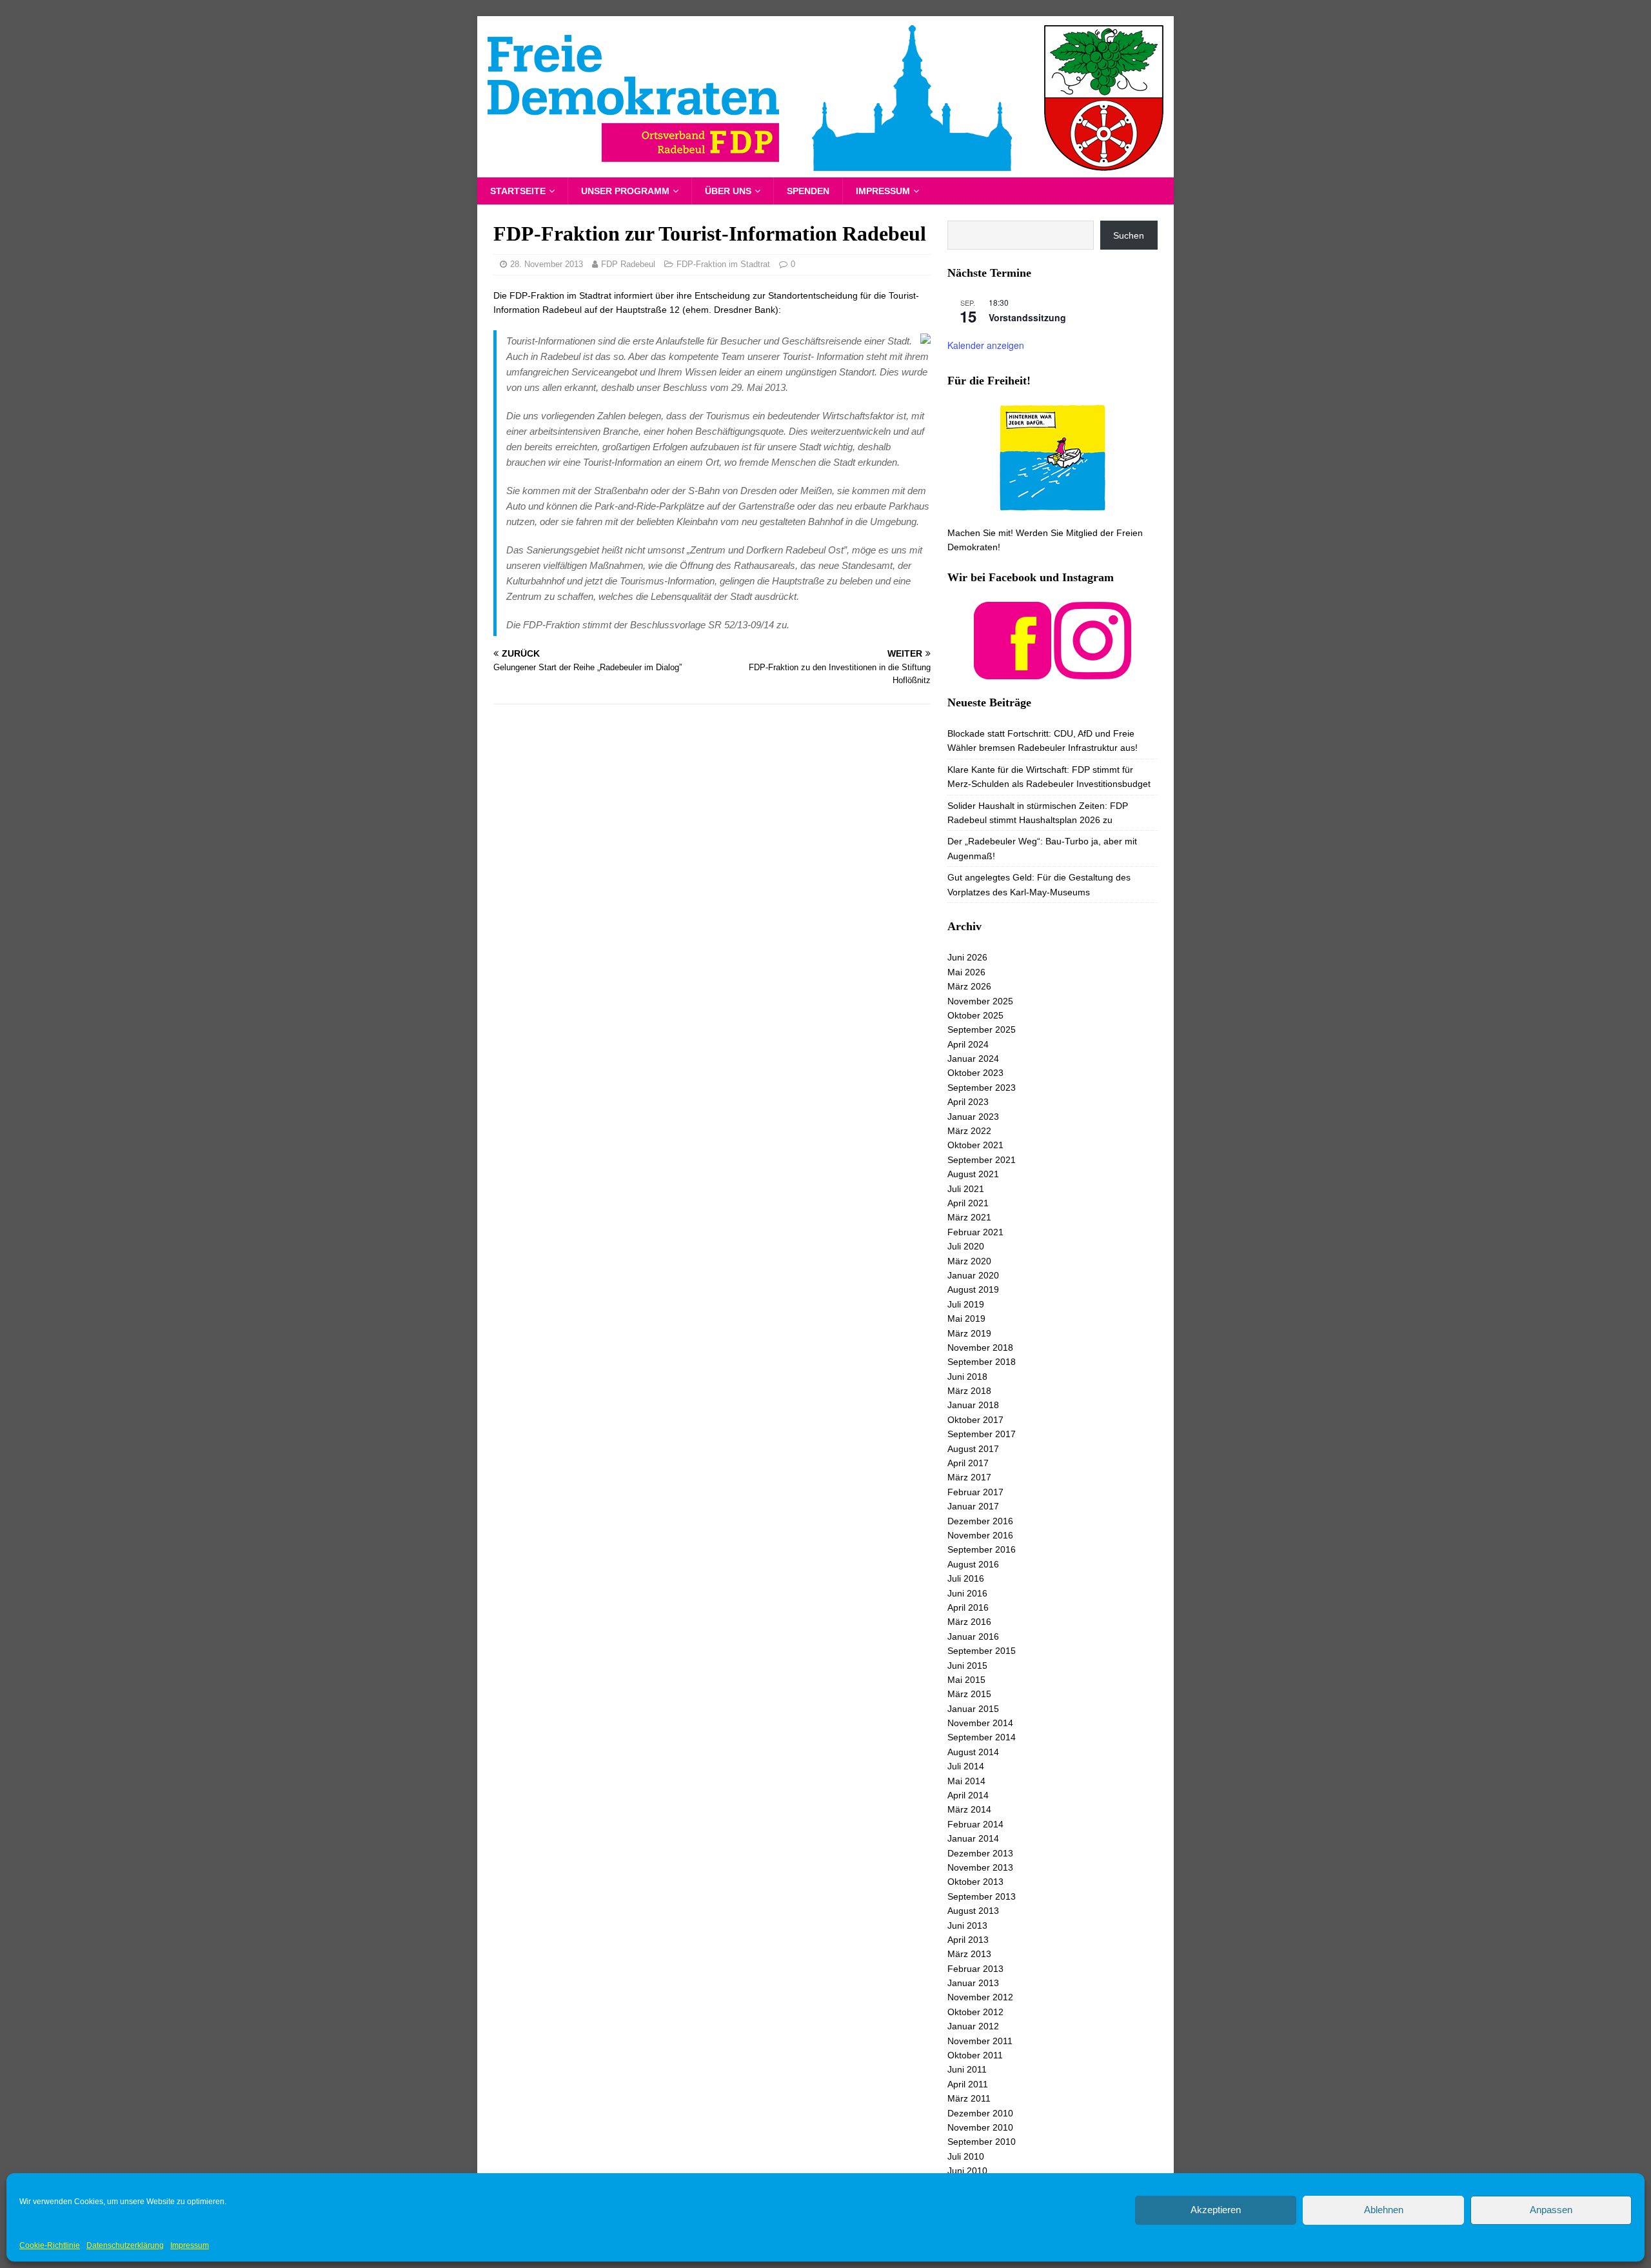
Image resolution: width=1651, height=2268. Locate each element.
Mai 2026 (966, 972)
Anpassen (1551, 2210)
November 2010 (980, 2127)
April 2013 (968, 1940)
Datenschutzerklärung (125, 2245)
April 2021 (968, 1203)
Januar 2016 (973, 1636)
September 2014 (982, 1737)
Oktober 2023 (975, 1073)
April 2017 (968, 1463)
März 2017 (969, 1477)
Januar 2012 (973, 2026)
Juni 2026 (967, 957)
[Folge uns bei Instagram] (1092, 671)
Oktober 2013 (975, 1882)
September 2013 (982, 1896)
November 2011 (980, 2041)
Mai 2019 (966, 1318)
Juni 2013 (967, 1925)
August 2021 (973, 1174)
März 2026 (969, 986)
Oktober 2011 (975, 2055)
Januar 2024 (973, 1059)
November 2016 (980, 1535)
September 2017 (982, 1434)
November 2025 (980, 1001)
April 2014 (968, 1795)
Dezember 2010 (980, 2113)
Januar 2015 (973, 1709)
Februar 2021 (975, 1232)
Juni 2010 (967, 2171)
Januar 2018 (973, 1405)
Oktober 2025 (975, 1015)
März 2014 (969, 1809)
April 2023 (968, 1102)
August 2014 (973, 1752)
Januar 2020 (973, 1275)
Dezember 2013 (980, 1853)
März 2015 (969, 1694)
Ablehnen (1384, 2210)
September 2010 (982, 2142)
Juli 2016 (966, 1578)
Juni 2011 (967, 2069)
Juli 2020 (966, 1246)
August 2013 (973, 1911)
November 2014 (980, 1723)
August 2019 (973, 1289)
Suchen (1129, 235)
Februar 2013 (975, 1969)
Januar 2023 (973, 1117)
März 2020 (969, 1261)
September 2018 (982, 1362)
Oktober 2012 (975, 2012)
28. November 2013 (547, 264)
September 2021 (982, 1160)
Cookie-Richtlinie (50, 2245)
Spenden (808, 191)
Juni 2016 (967, 1593)
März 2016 (969, 1622)
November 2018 (980, 1348)
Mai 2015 (966, 1680)
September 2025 (982, 1030)
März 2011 (969, 2098)
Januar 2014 (973, 1838)
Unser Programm (625, 191)
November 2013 (980, 1867)
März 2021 (969, 1217)
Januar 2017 (973, 1506)
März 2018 (969, 1391)
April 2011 (968, 2084)
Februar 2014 (975, 1824)
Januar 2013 (973, 1983)
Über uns (728, 191)
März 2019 (969, 1333)
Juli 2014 (966, 1766)
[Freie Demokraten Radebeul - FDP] (825, 170)
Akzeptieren (1216, 2210)
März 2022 (969, 1131)
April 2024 (968, 1044)
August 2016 (973, 1564)
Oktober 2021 (975, 1145)
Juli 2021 (966, 1189)
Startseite (518, 191)
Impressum (190, 2245)
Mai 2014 (966, 1781)
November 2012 (980, 1997)
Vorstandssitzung (1027, 317)
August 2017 (973, 1449)
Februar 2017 (975, 1492)
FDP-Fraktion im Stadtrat (723, 264)
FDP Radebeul (628, 264)
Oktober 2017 (975, 1420)
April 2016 (968, 1607)
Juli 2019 (966, 1304)
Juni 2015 (967, 1666)
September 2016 (982, 1549)
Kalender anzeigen (986, 345)
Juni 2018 (967, 1377)
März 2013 (969, 1954)
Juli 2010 (966, 2156)
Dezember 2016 (980, 1521)
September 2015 (982, 1651)
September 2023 (982, 1088)
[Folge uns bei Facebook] (1013, 671)
